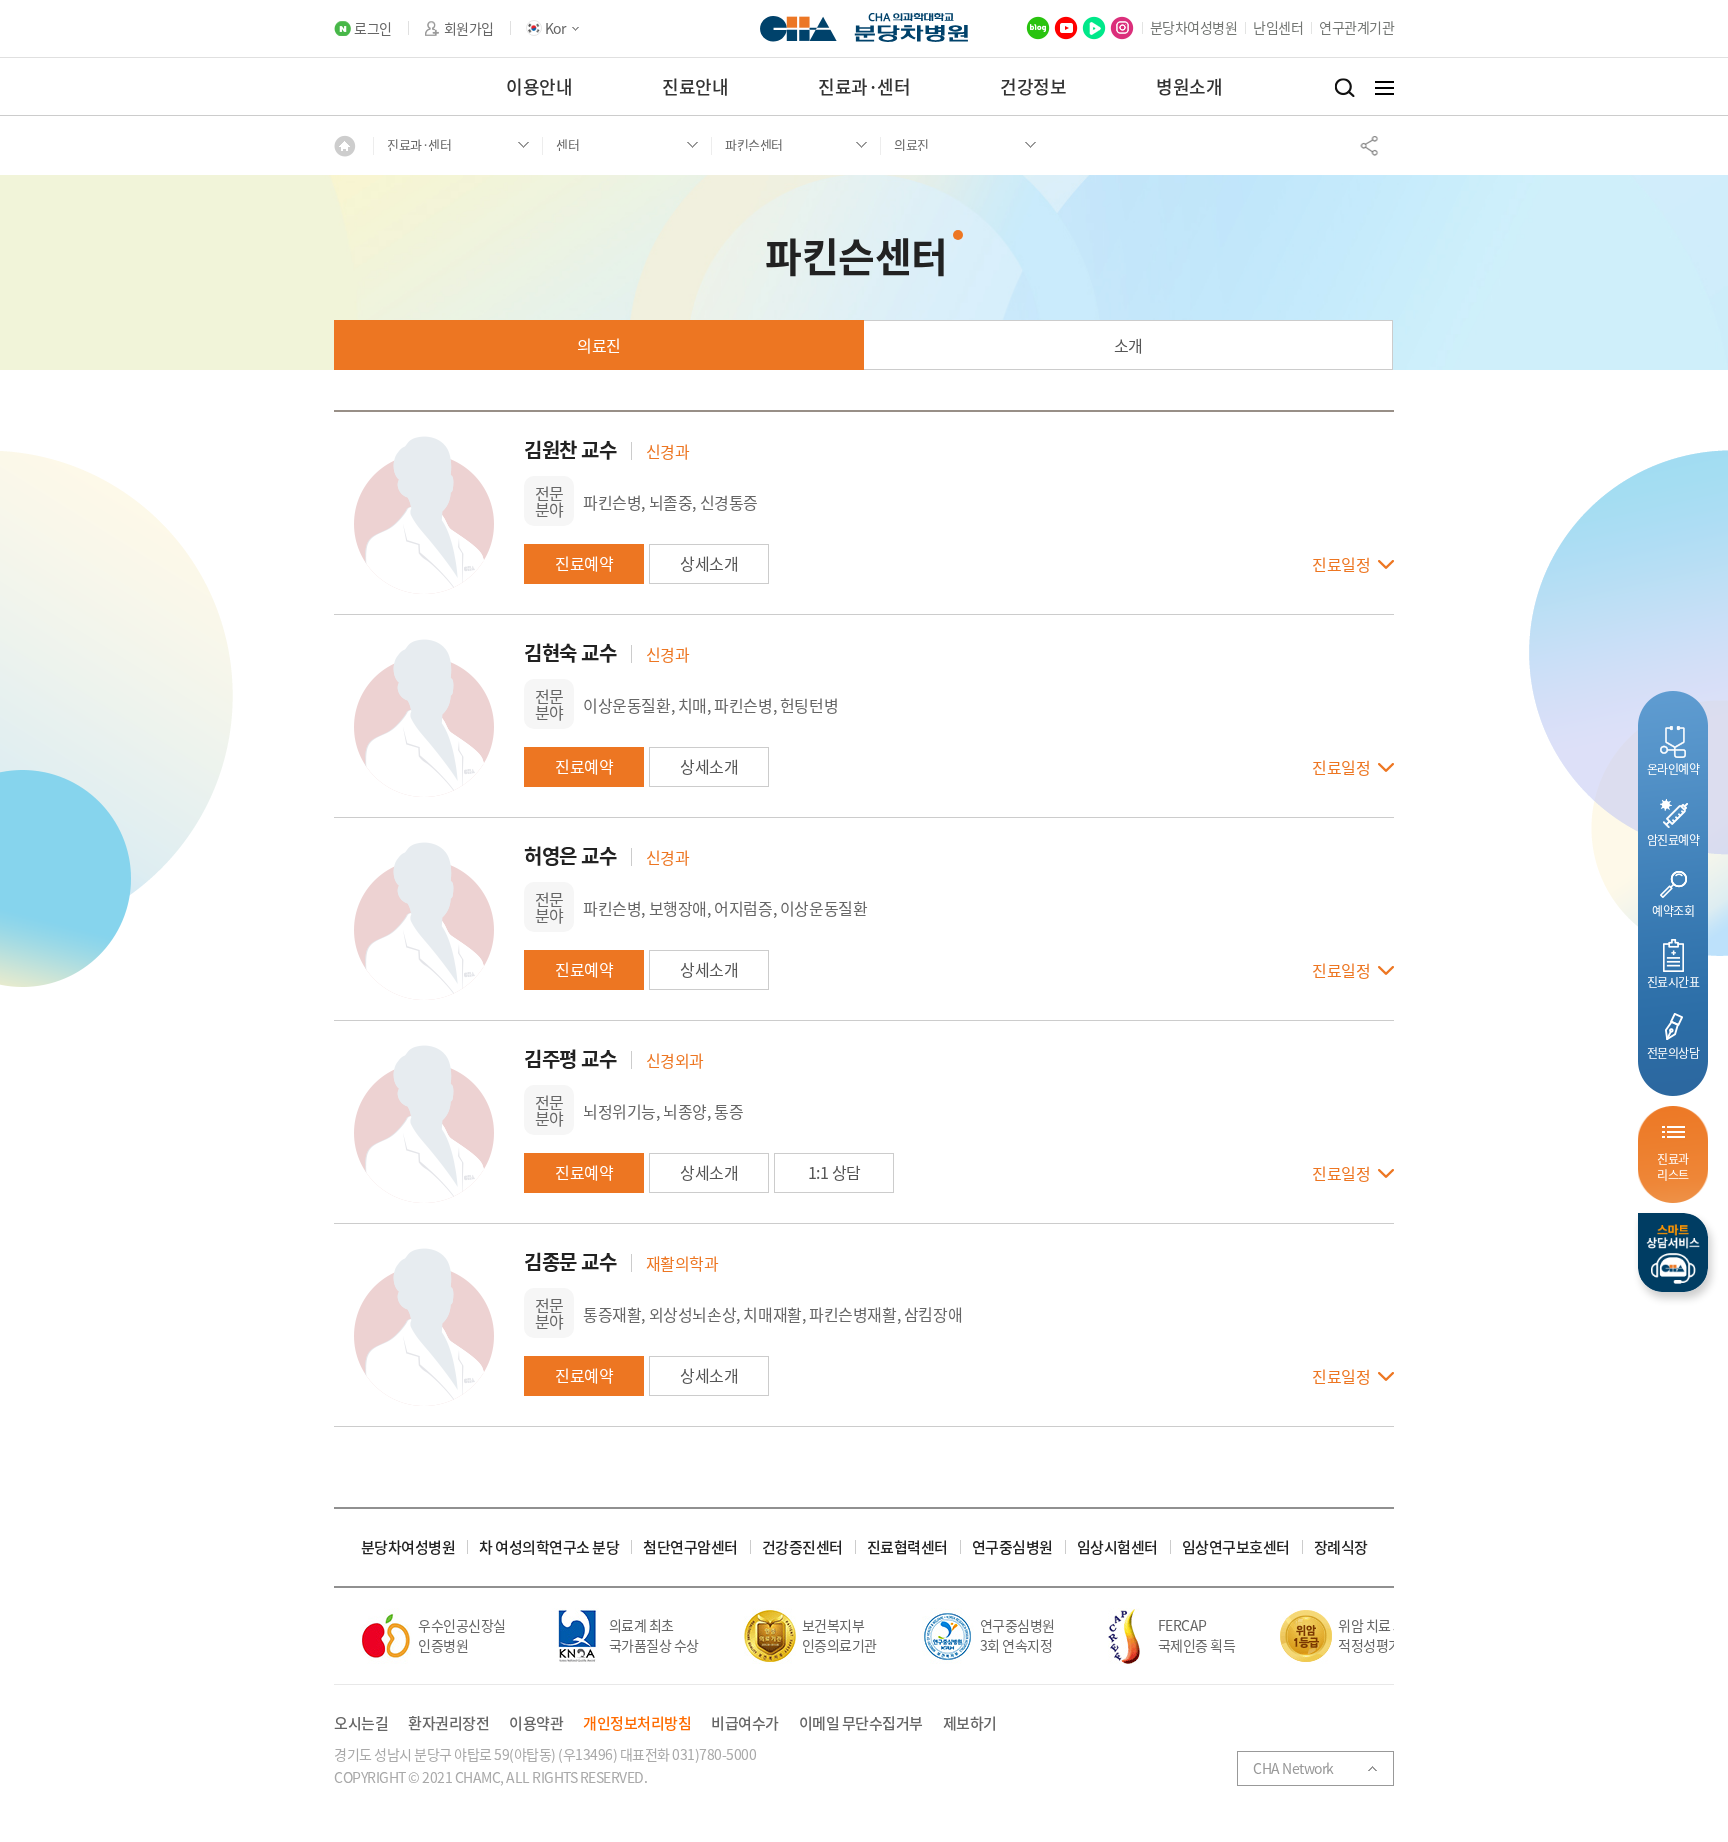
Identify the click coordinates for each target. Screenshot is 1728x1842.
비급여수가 (745, 1723)
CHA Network (1293, 1768)
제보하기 (970, 1723)
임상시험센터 (1117, 1547)
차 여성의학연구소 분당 (549, 1547)
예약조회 (1673, 910)
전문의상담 (1673, 1052)
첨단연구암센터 (690, 1547)
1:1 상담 (834, 1172)
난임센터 (1278, 27)
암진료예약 (1673, 839)
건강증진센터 (802, 1547)
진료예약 (584, 563)
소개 (1128, 345)
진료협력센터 (907, 1547)
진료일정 (1341, 565)
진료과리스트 (1673, 1166)
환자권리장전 (448, 1723)
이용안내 (539, 86)
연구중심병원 (1012, 1547)
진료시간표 (1673, 981)
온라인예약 (1673, 768)
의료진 (599, 345)
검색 (1344, 88)
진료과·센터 (864, 86)
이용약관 (536, 1723)
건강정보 (1033, 86)
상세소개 (709, 563)
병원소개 (1189, 86)
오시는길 (361, 1723)
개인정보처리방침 (637, 1723)
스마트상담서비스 (1673, 1252)
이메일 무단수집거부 (861, 1723)
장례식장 (1341, 1547)
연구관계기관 (1356, 27)
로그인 (373, 28)
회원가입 (469, 28)
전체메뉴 (1384, 88)
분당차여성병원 (1194, 27)
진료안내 (695, 86)
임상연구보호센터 (1236, 1547)
